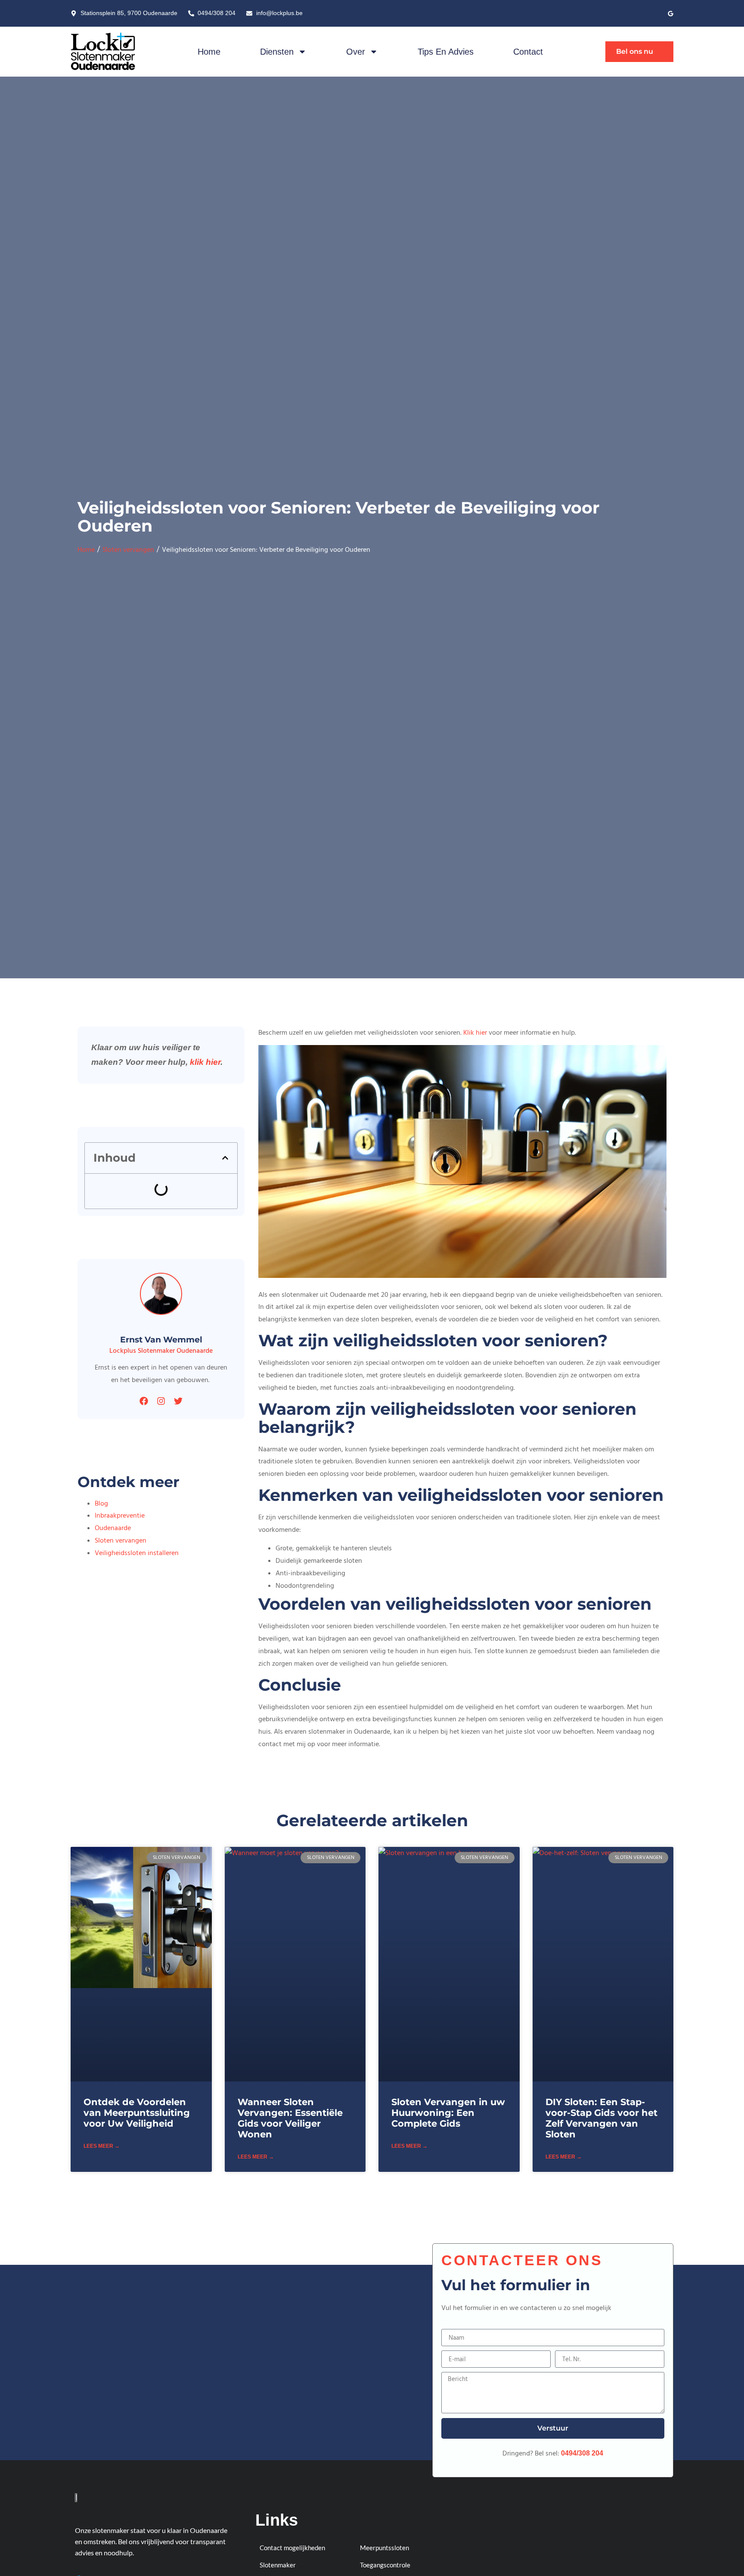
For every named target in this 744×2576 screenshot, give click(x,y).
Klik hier (475, 1033)
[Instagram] (161, 1401)
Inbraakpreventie (120, 1515)
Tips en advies (446, 52)
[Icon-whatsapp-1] (638, 14)
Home (209, 52)
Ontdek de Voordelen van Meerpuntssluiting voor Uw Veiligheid (137, 2113)
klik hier (205, 1062)
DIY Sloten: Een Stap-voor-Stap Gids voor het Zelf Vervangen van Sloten (601, 2118)
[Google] (671, 14)
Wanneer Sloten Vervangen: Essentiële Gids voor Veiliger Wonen (290, 2118)
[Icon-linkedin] (654, 14)
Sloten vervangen (128, 550)
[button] (225, 1158)
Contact (528, 52)
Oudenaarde (113, 1528)
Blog (101, 1503)
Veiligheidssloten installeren (137, 1553)
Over (356, 52)
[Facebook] (144, 1401)
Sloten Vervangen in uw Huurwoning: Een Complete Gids (448, 2113)
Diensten (277, 52)
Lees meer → (102, 2146)
